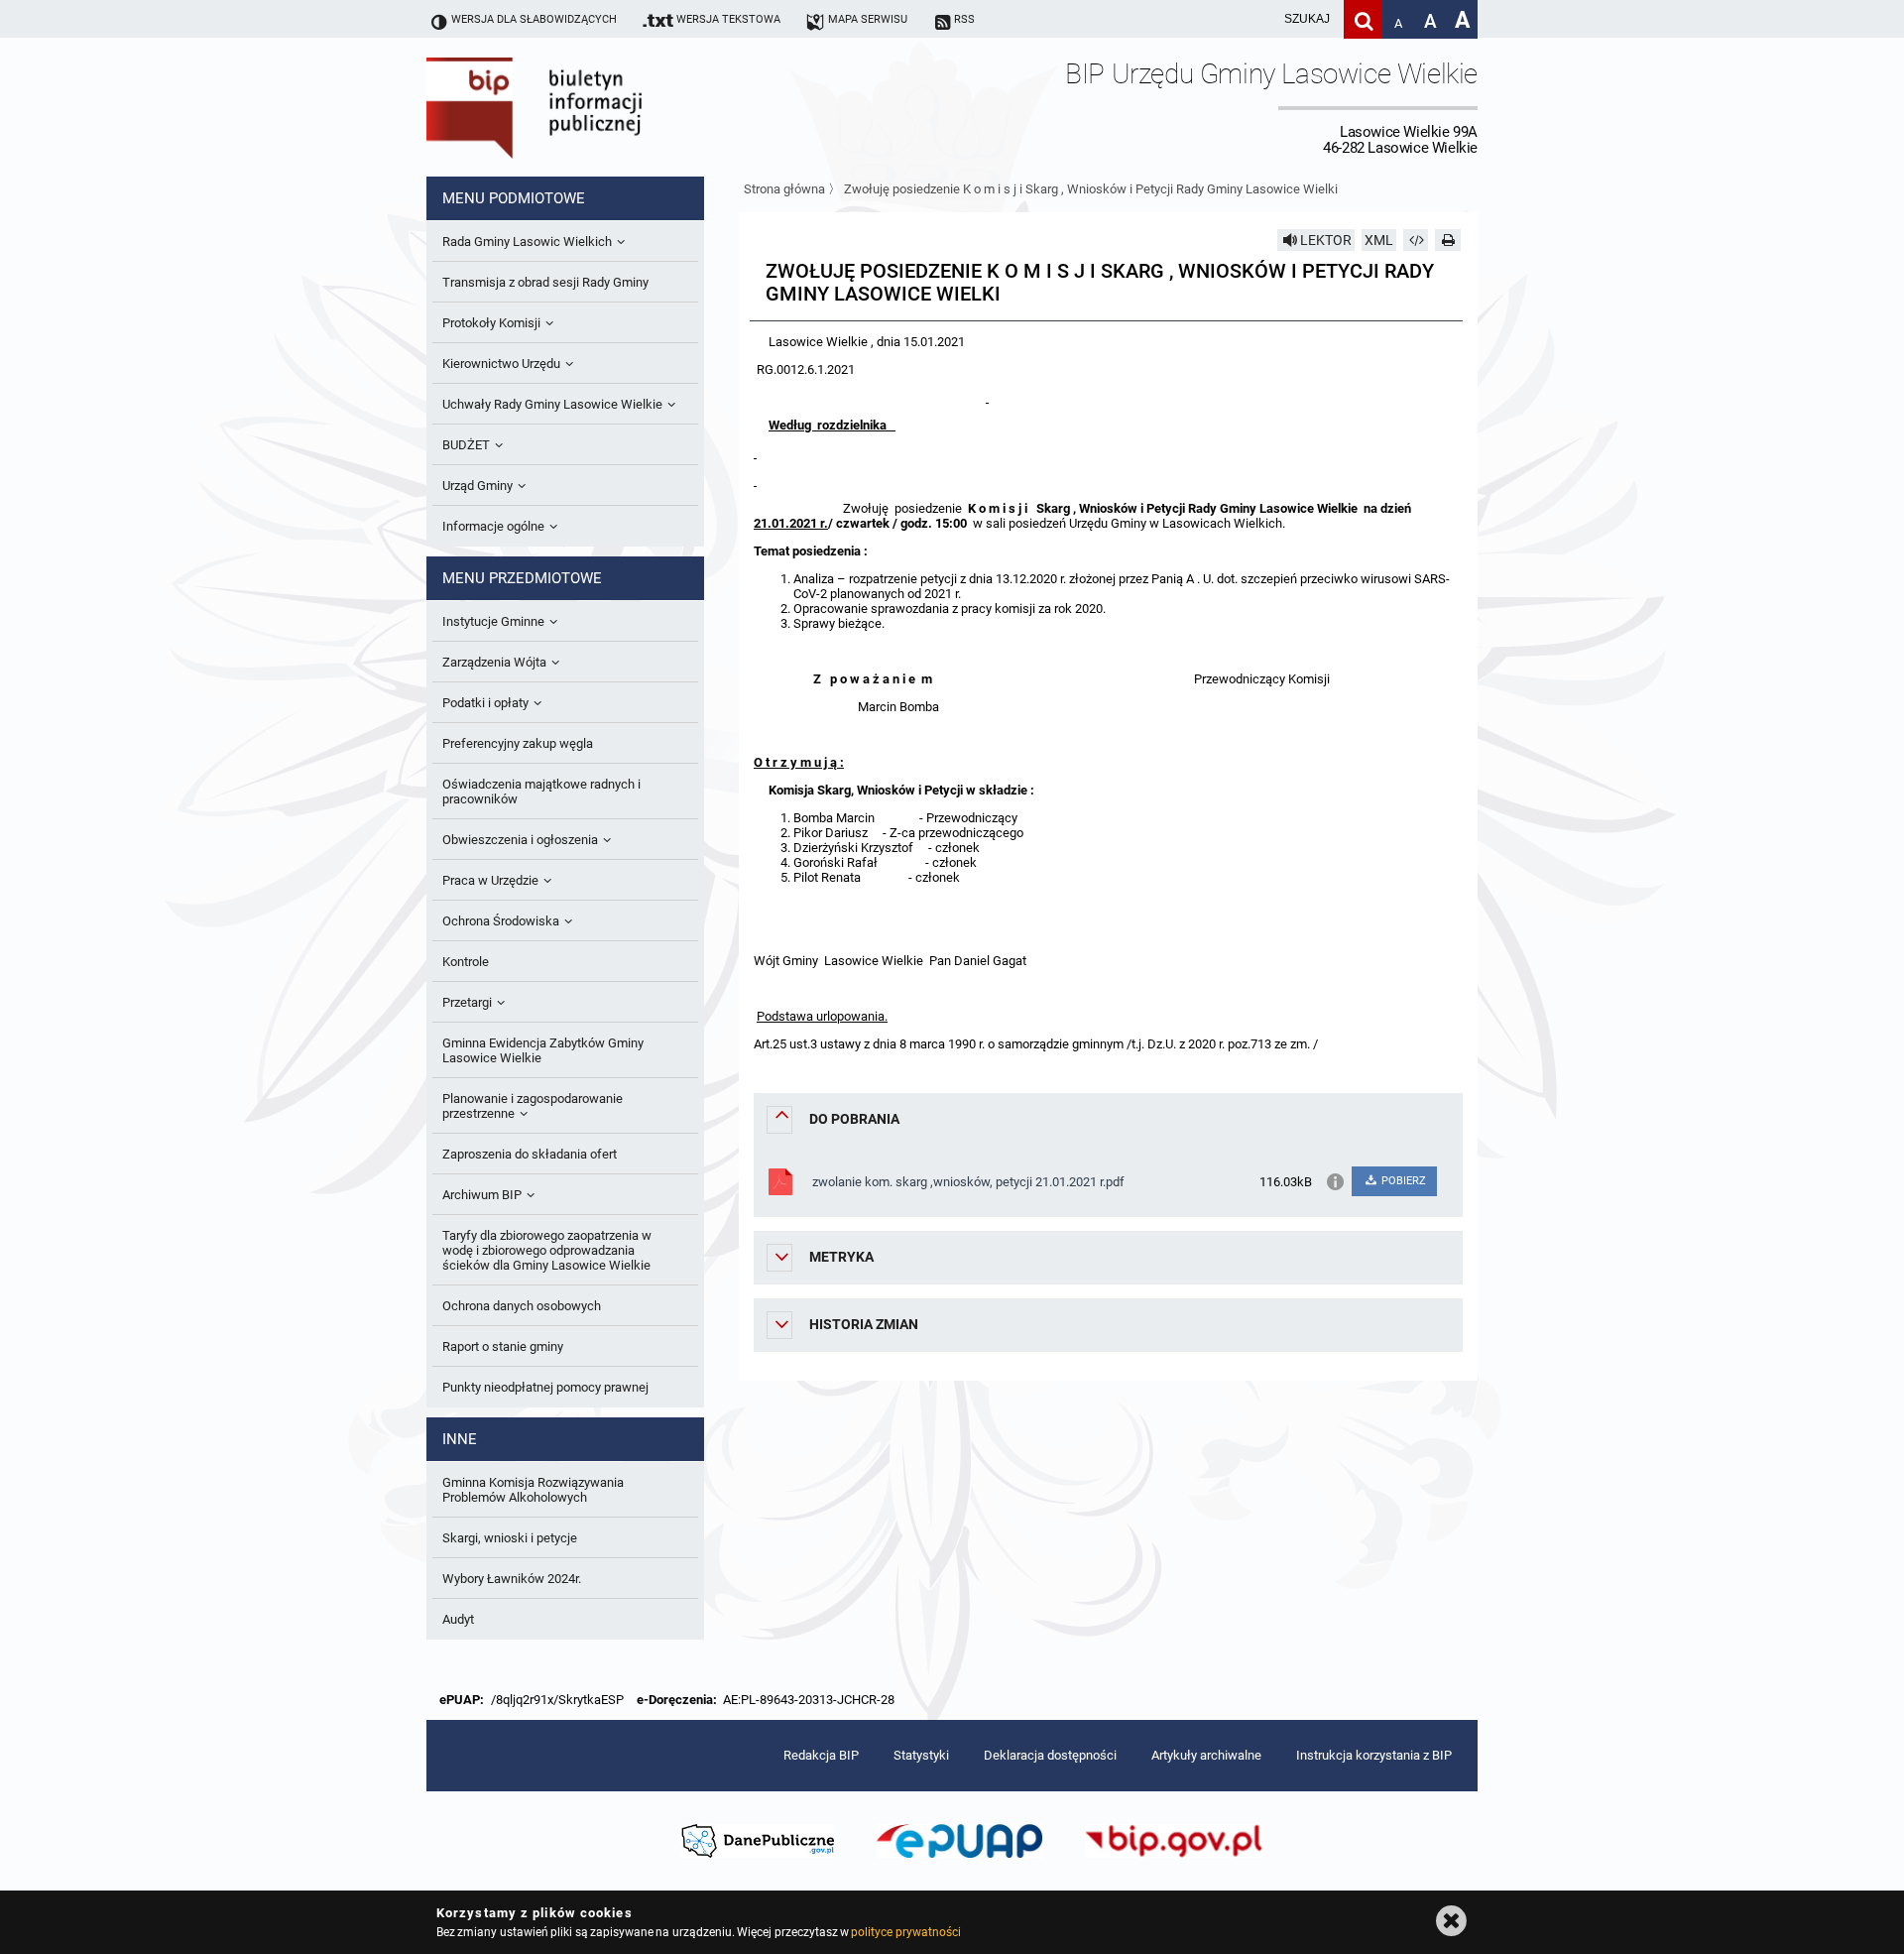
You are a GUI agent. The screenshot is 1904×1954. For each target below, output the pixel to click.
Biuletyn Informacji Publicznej (590, 107)
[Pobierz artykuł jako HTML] (1416, 240)
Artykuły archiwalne (1206, 1755)
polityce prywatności (905, 1932)
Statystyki (921, 1755)
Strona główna (784, 189)
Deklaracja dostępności (1050, 1755)
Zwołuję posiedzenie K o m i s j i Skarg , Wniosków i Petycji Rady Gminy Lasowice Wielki (1091, 189)
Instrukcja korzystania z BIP (1374, 1755)
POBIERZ (1402, 1181)
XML (1379, 240)
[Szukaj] (1363, 19)
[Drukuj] (1448, 240)
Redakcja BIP (821, 1755)
